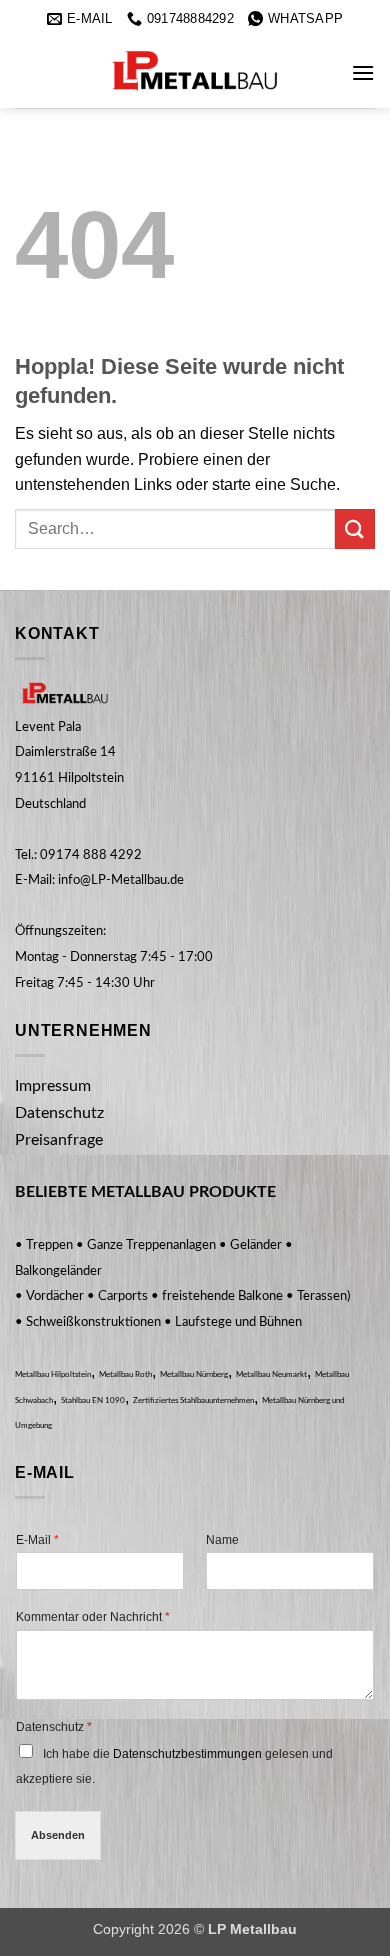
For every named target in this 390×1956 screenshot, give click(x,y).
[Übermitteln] (355, 528)
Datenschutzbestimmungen (187, 1754)
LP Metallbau (252, 1929)
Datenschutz (54, 1727)
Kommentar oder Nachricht (93, 1617)
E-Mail (37, 1540)
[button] (363, 72)
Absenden (58, 1835)
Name (222, 1540)
